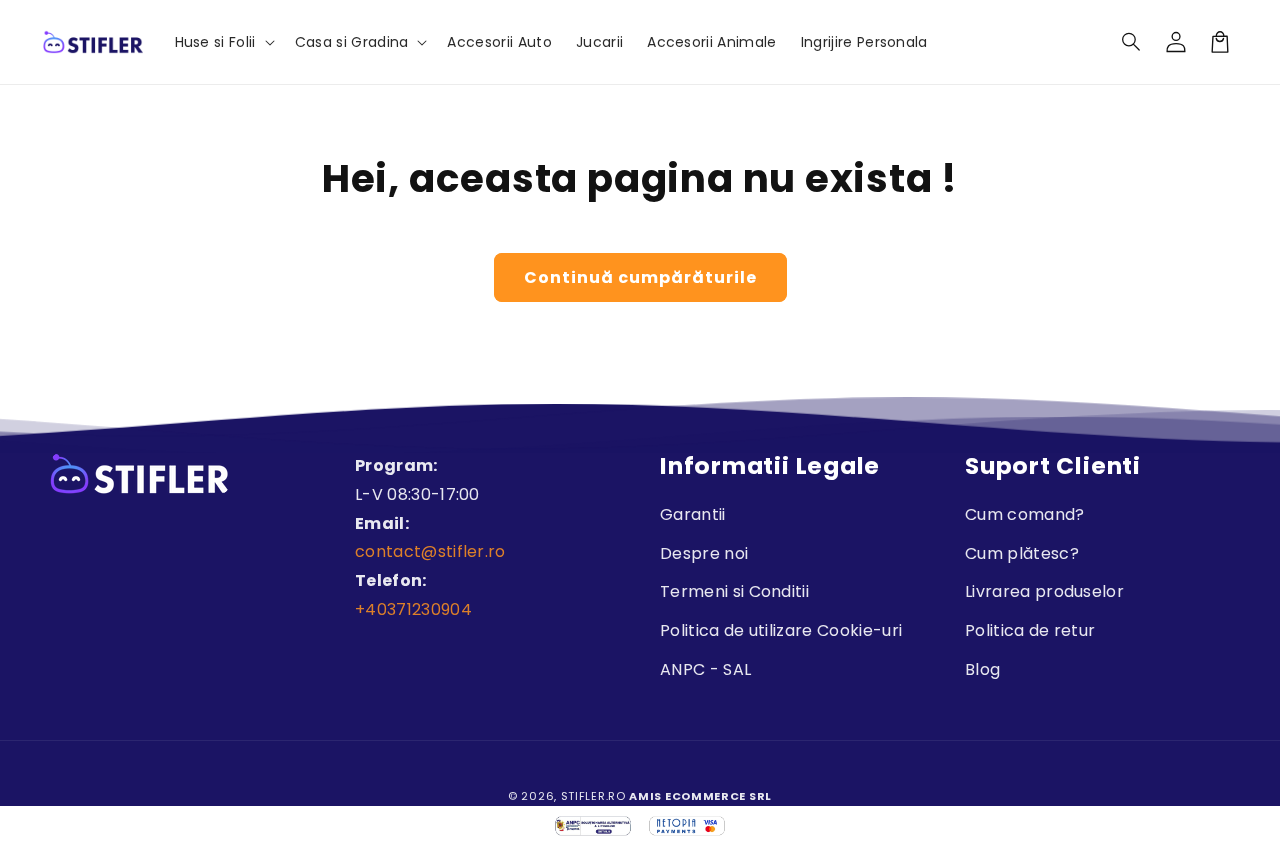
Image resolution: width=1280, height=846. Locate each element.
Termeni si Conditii (734, 591)
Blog (982, 669)
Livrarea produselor (1044, 591)
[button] (1132, 42)
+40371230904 (413, 609)
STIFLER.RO (593, 796)
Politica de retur (1030, 630)
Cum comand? (1025, 514)
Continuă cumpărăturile (640, 277)
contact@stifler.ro (430, 551)
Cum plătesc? (1022, 553)
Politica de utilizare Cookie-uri (781, 630)
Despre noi (704, 553)
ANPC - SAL (705, 669)
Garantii (693, 514)
